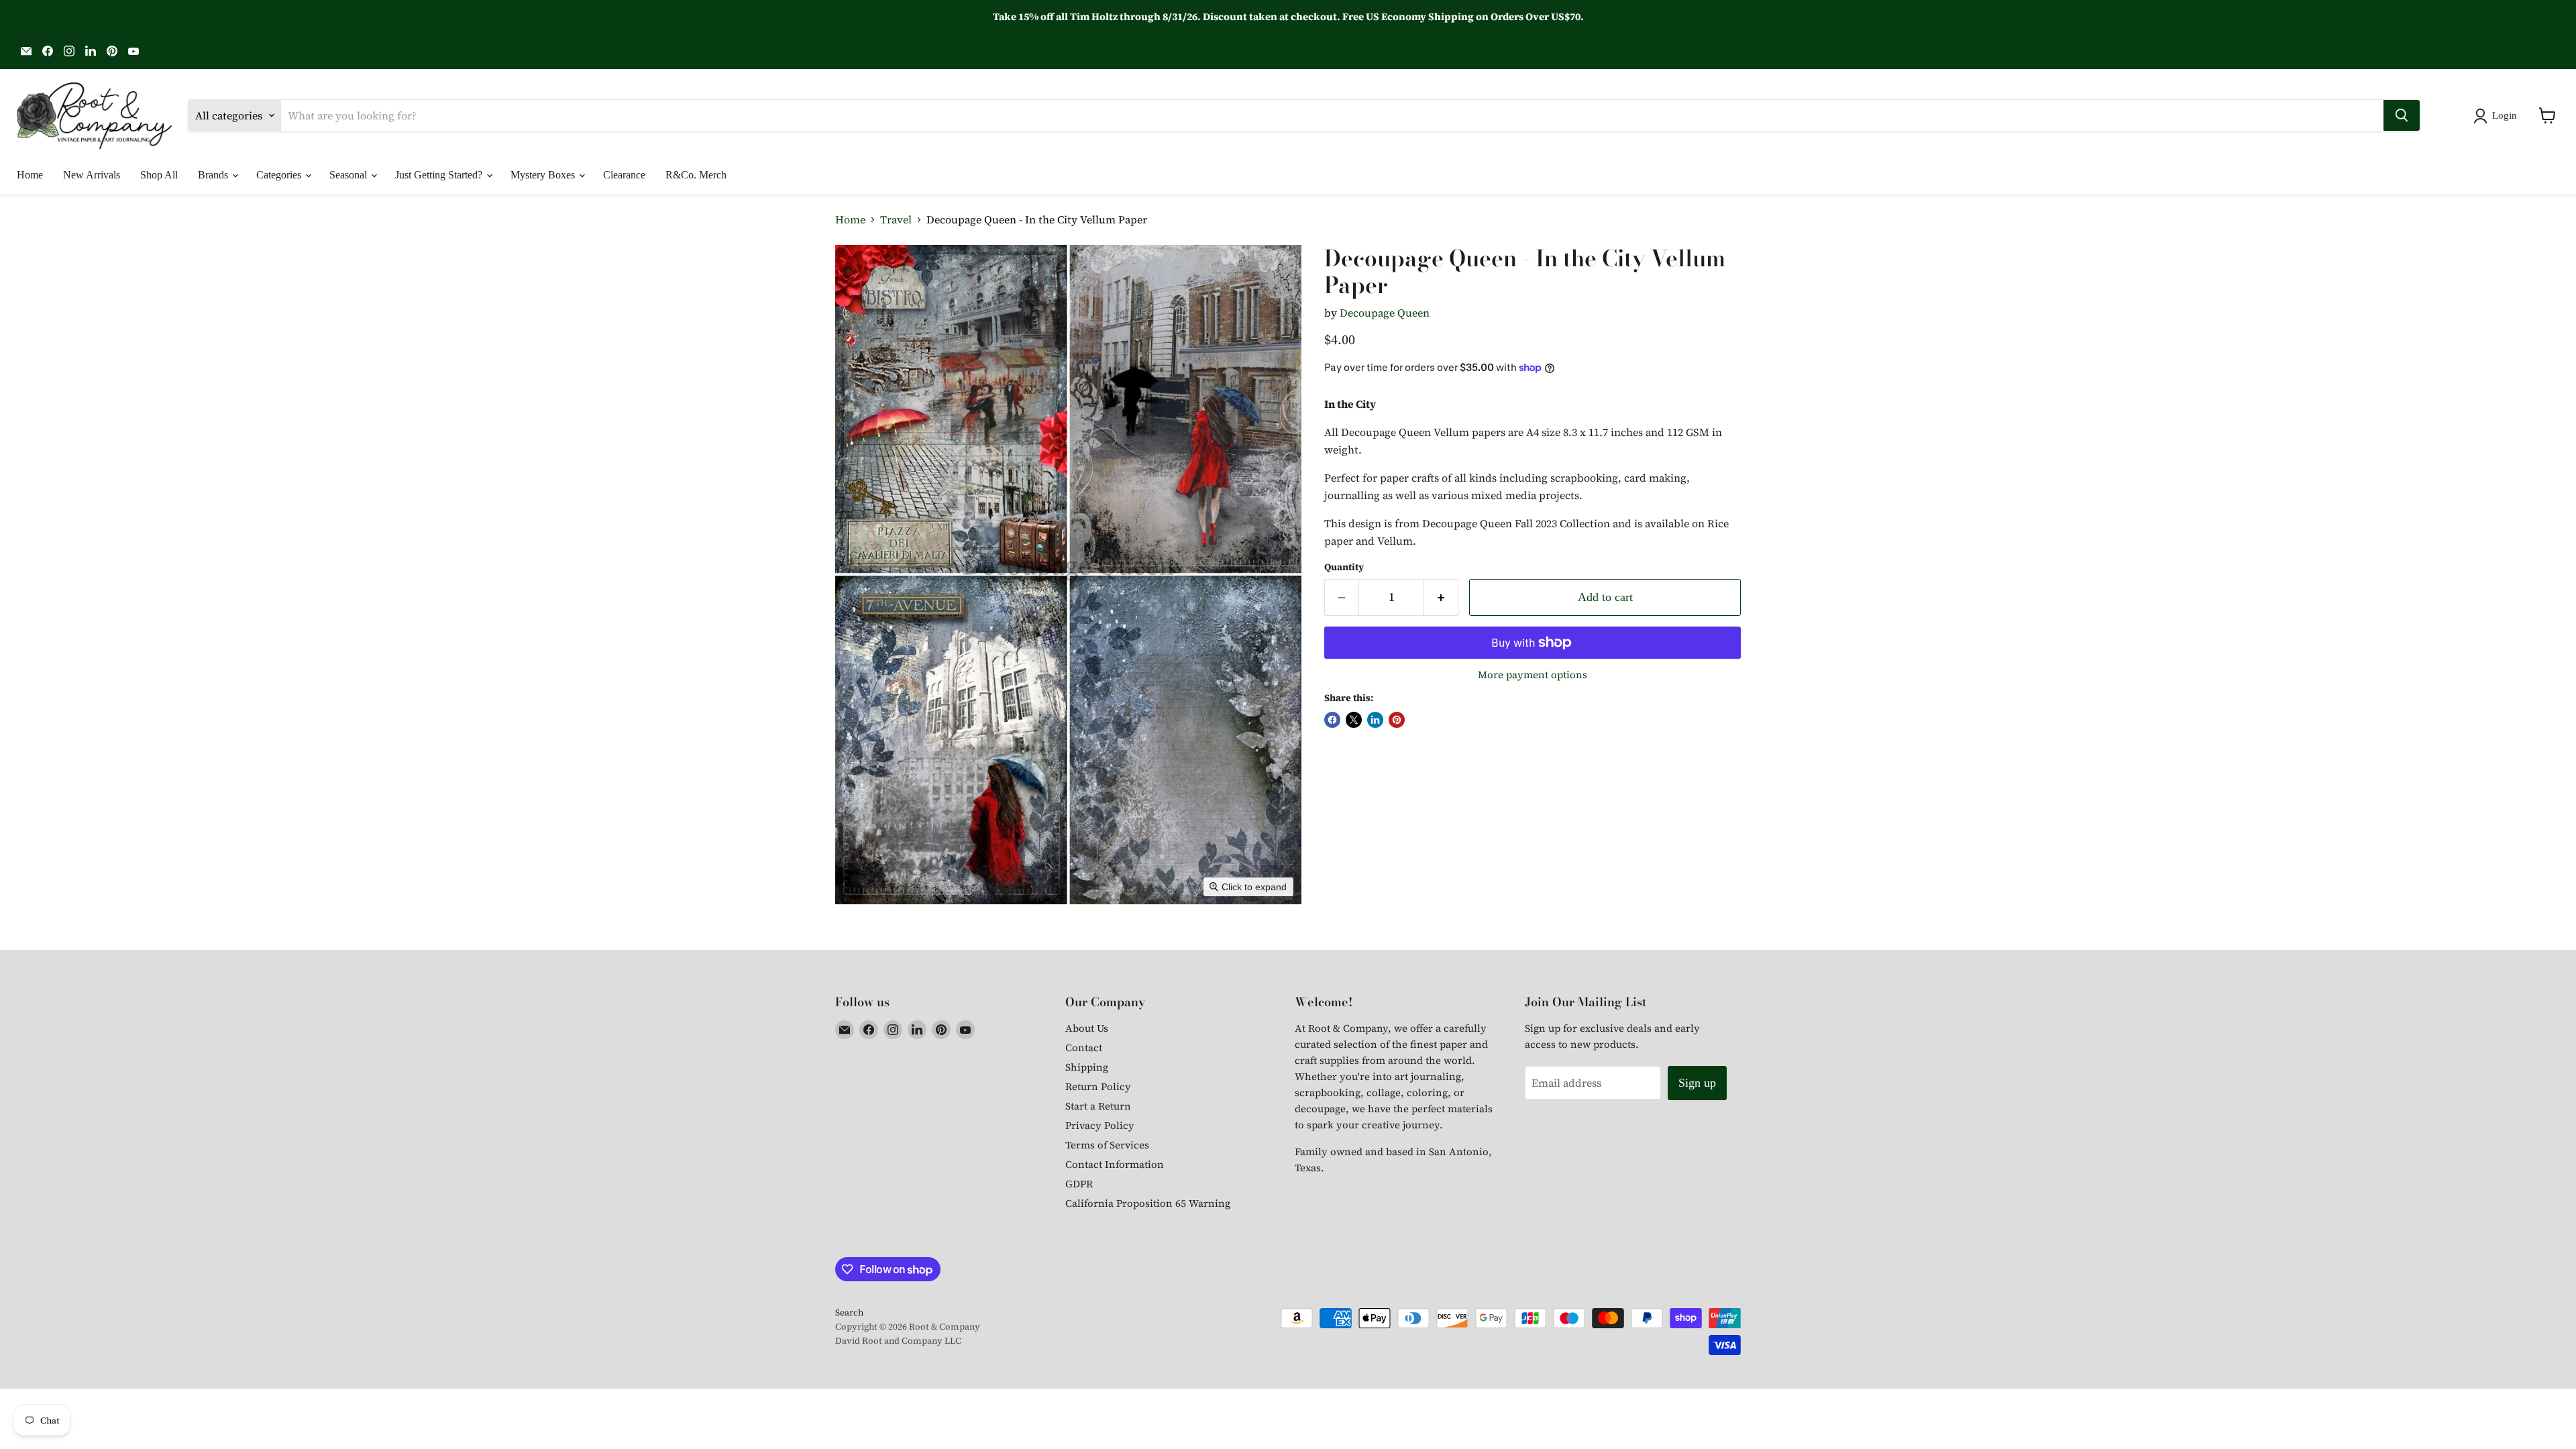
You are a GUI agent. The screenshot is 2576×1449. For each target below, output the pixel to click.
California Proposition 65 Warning (1148, 1203)
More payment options (1533, 675)
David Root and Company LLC (898, 1341)
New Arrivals (92, 175)
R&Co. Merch (696, 175)
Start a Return (1098, 1106)
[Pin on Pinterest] (1397, 720)
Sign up (1697, 1083)
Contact (1084, 1048)
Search (849, 1312)
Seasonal (350, 175)
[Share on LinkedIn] (1375, 720)
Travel (896, 219)
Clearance (624, 175)
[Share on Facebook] (1332, 720)
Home (30, 175)
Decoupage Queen (1385, 313)
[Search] (2402, 115)
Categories (280, 175)
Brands (214, 175)
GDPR (1079, 1184)
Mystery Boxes (544, 175)
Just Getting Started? (440, 175)
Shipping (1087, 1067)
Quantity (1344, 567)
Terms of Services (1107, 1145)
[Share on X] (1354, 720)
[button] (2498, 116)
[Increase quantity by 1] (1441, 597)
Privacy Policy (1100, 1125)
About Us (1087, 1028)
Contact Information (1115, 1164)
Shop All (159, 175)
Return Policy (1098, 1086)
